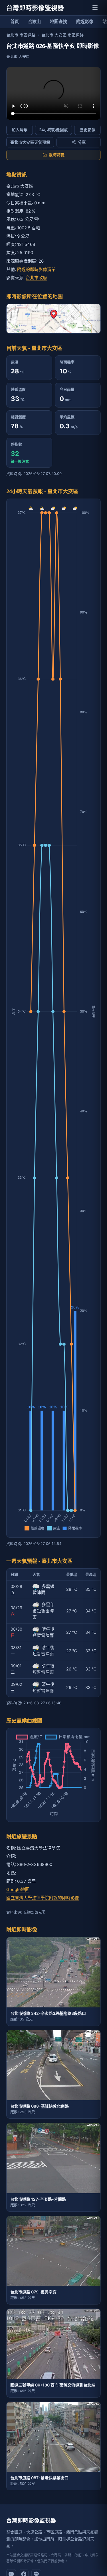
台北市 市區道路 (21, 35)
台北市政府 (36, 278)
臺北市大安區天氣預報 (30, 142)
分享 (82, 142)
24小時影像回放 (53, 130)
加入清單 (20, 130)
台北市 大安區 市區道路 (62, 35)
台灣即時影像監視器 (35, 8)
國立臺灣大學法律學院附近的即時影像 (43, 1898)
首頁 (15, 21)
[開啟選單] (95, 8)
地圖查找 (58, 21)
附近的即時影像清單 (36, 269)
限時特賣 (57, 155)
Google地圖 (18, 1889)
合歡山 (34, 21)
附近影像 (85, 21)
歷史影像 (88, 130)
